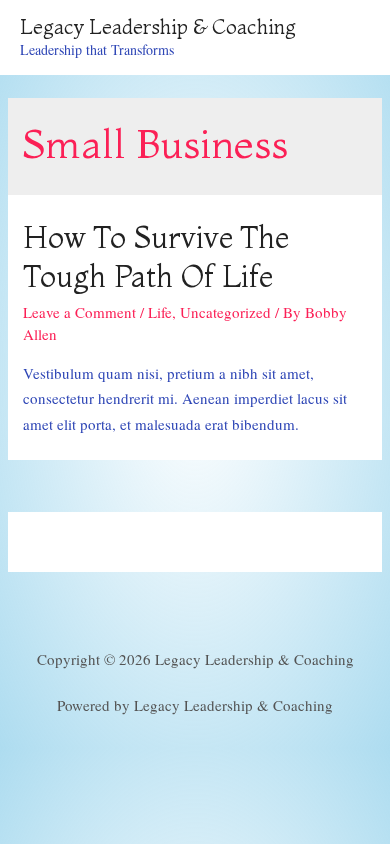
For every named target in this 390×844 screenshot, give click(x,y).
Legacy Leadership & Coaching (158, 26)
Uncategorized (225, 312)
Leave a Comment (79, 312)
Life (160, 312)
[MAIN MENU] (348, 38)
